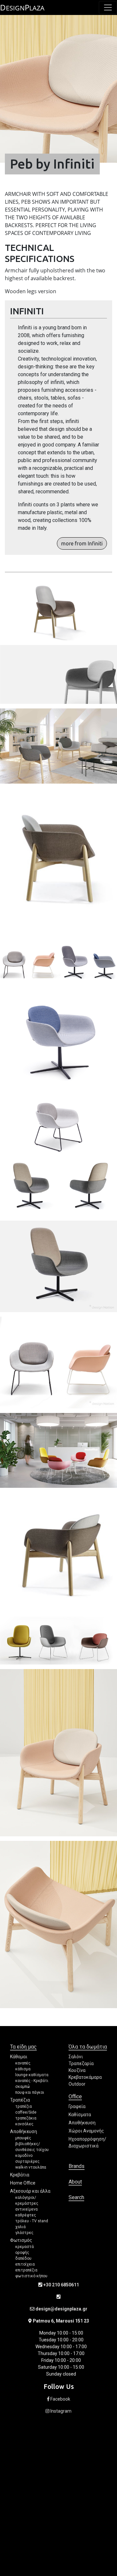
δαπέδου (23, 2258)
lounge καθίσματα (32, 2075)
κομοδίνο (24, 2156)
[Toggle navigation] (108, 7)
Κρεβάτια (20, 2175)
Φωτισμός (21, 2240)
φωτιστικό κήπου (31, 2276)
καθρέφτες (26, 2215)
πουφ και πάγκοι (30, 2092)
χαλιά (20, 2227)
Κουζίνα (77, 2070)
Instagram (60, 2411)
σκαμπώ (23, 2087)
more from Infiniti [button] (82, 543)
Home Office (23, 2183)
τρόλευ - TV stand (32, 2221)
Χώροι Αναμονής (86, 2131)
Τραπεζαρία (81, 2063)
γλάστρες (24, 2233)
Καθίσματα (80, 2115)
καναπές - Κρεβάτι (32, 2081)
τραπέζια (24, 2106)
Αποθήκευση (24, 2131)
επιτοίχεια (25, 2264)
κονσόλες (24, 2124)
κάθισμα (23, 2069)
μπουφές (23, 2138)
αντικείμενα (26, 2209)
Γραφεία (77, 2106)
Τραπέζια (20, 2100)
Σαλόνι (76, 2057)
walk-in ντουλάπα (31, 2167)
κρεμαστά (25, 2247)
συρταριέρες (27, 2161)
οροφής (22, 2253)
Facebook (60, 2399)
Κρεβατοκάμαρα (85, 2077)
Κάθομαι (19, 2057)
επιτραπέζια (26, 2270)
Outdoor (77, 2084)
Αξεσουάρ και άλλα (30, 2191)
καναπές (23, 2063)
